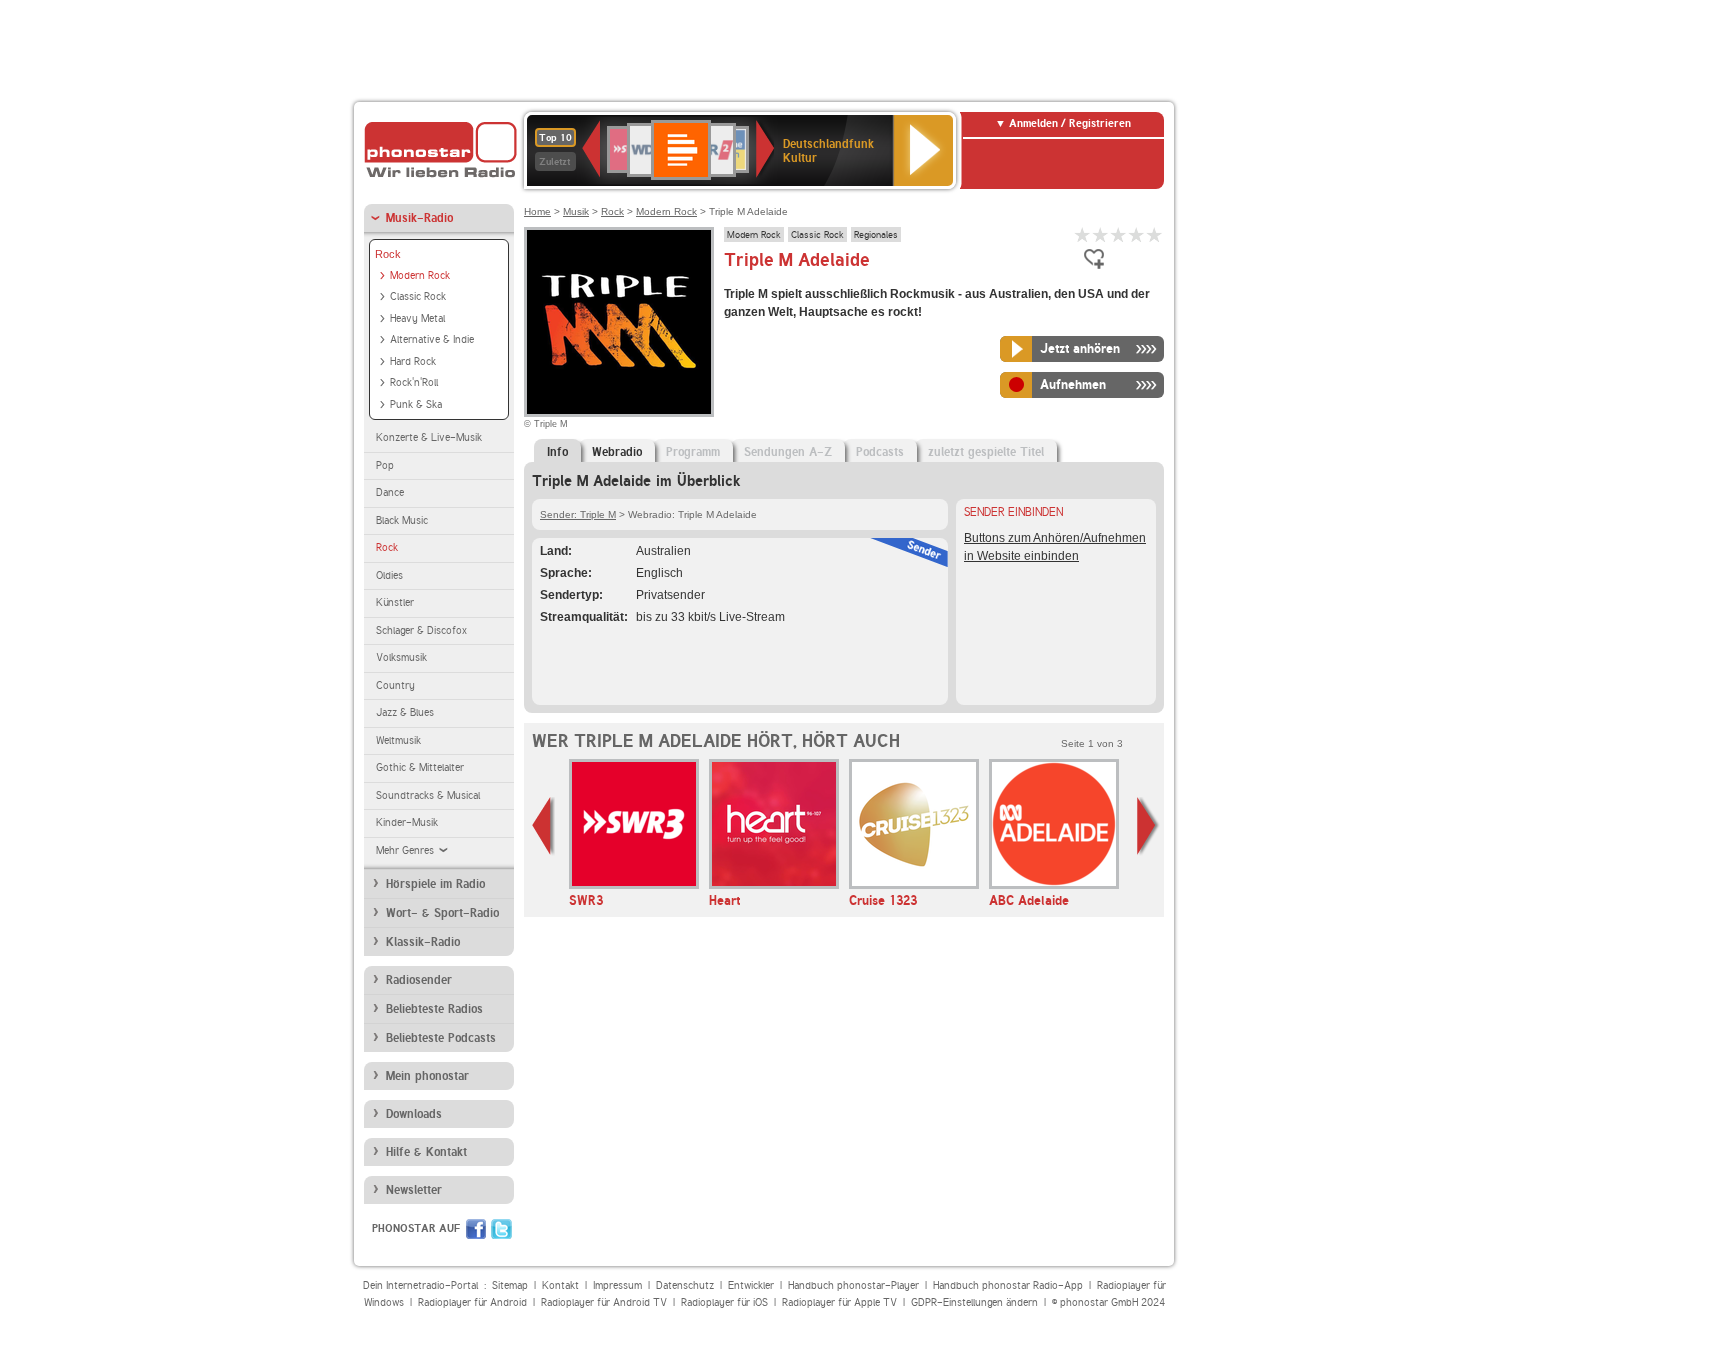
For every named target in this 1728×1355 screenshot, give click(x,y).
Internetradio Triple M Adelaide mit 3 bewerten (1119, 234)
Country (395, 685)
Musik (576, 211)
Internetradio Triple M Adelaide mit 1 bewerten (1083, 234)
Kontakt (560, 1285)
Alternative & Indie (432, 339)
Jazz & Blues (405, 712)
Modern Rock (420, 275)
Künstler (395, 602)
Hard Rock (413, 361)
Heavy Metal (417, 318)
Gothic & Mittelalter (420, 767)
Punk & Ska (416, 404)
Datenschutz (685, 1285)
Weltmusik (398, 740)
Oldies (389, 575)
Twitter (501, 1229)
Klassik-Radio (423, 942)
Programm (693, 452)
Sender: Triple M (578, 514)
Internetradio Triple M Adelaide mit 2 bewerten (1101, 234)
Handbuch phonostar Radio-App (1008, 1285)
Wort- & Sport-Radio (442, 913)
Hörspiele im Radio (435, 884)
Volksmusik (401, 657)
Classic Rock (418, 296)
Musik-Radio (419, 218)
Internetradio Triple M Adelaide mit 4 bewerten (1137, 234)
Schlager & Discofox (421, 630)
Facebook (476, 1229)
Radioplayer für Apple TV (839, 1302)
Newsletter (414, 1190)
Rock (388, 254)
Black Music (402, 520)
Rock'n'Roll (414, 382)
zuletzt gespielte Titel (986, 452)
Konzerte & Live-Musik (429, 437)
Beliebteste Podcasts (441, 1038)
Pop (385, 465)
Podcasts (880, 452)
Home (537, 211)
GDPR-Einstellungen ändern (974, 1302)
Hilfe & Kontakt (426, 1152)
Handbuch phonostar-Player (853, 1285)
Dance (390, 492)
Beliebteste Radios (434, 1009)
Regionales (876, 234)
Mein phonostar (427, 1076)
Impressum (617, 1285)
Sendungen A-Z (788, 452)
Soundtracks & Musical (428, 795)
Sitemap (510, 1285)
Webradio (617, 452)
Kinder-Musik (407, 822)
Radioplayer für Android (472, 1302)
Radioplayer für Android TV (604, 1302)
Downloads (414, 1114)
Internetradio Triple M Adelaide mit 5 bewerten (1155, 234)
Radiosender (419, 980)
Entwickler (751, 1285)
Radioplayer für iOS (724, 1302)
